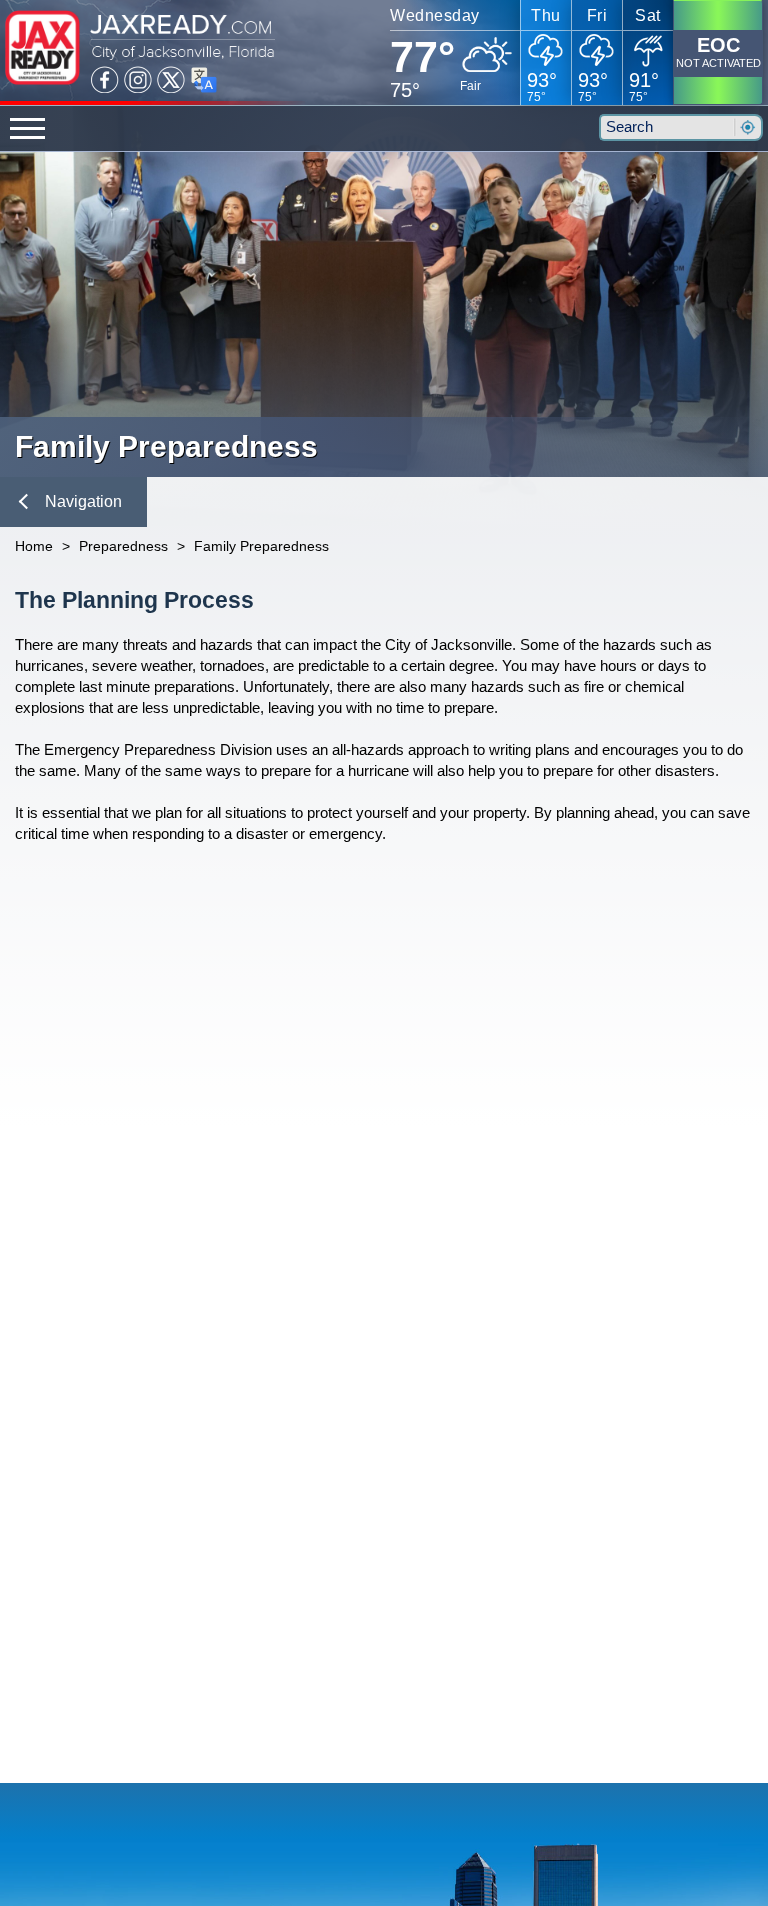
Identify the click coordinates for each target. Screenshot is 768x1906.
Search (747, 127)
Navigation (83, 501)
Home (34, 546)
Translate (204, 80)
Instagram (138, 80)
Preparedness (123, 546)
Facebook (105, 80)
